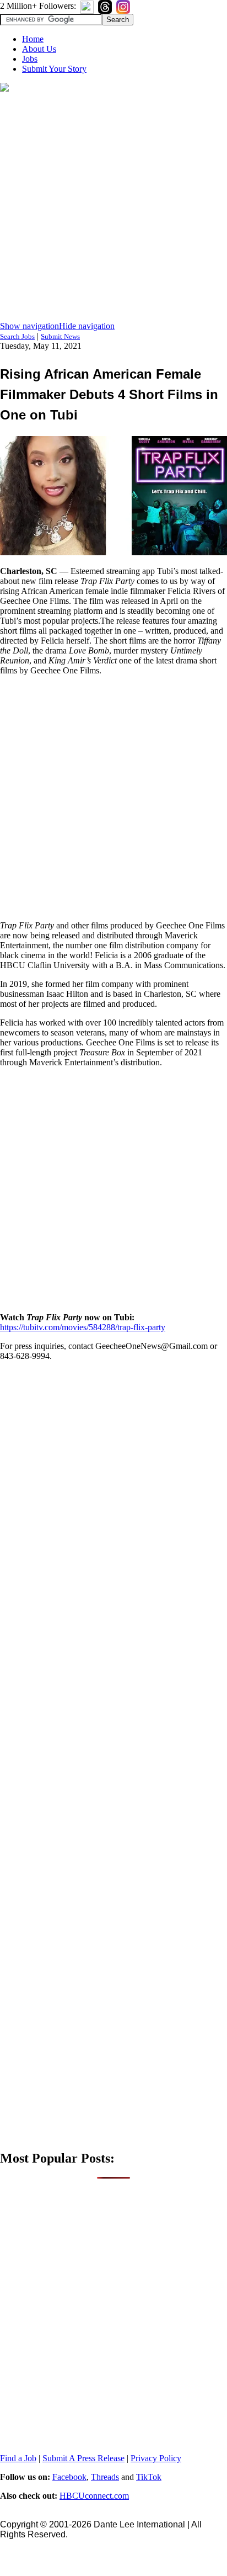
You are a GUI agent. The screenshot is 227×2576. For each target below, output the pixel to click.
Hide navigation (87, 326)
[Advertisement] (113, 208)
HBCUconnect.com (94, 2496)
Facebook (69, 2477)
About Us (39, 49)
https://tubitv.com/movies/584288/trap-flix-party (83, 1327)
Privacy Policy (156, 2458)
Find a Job (18, 2458)
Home (33, 39)
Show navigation (29, 326)
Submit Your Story (54, 69)
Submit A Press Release (83, 2458)
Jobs (30, 59)
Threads (105, 2477)
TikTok (149, 2477)
